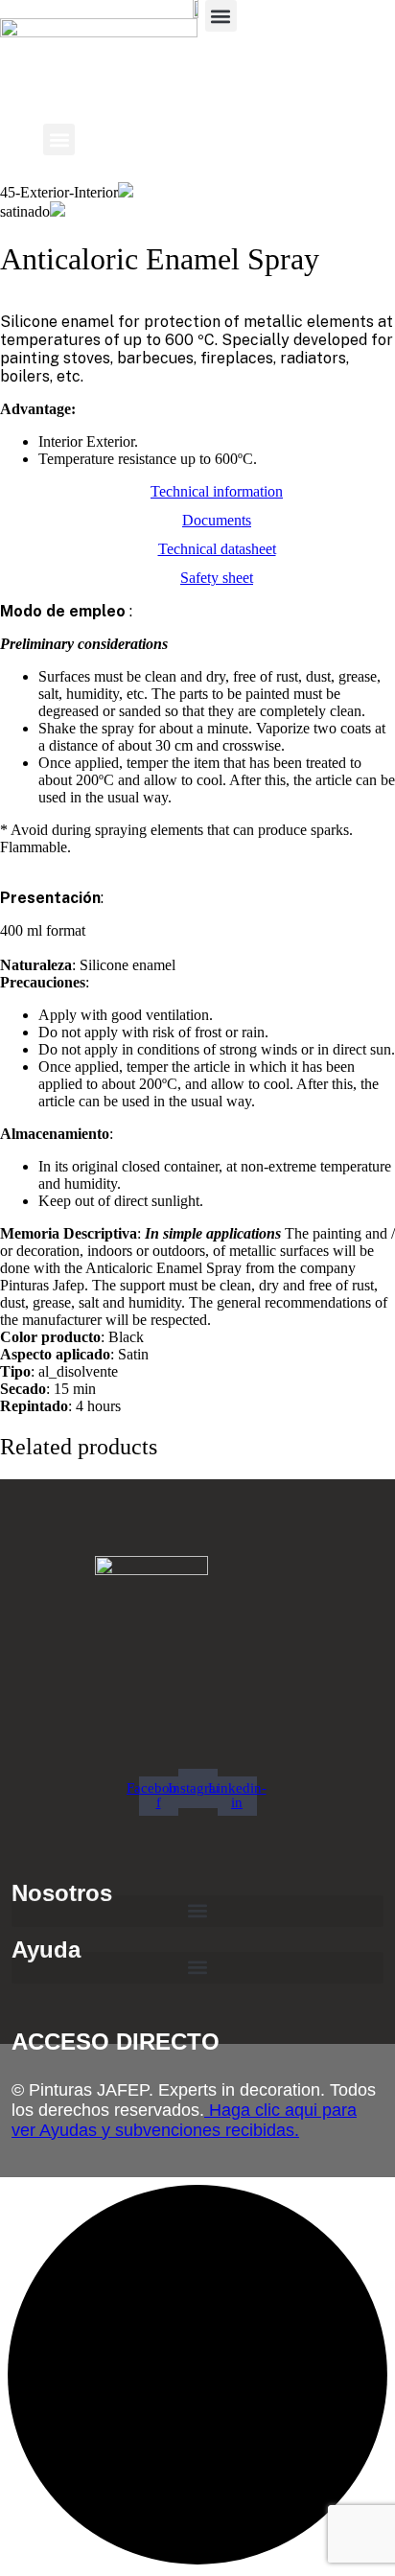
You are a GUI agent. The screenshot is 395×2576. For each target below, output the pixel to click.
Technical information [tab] (217, 491)
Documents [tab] (217, 520)
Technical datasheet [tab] (217, 549)
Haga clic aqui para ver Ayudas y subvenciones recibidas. (184, 2120)
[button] (221, 16)
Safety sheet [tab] (217, 578)
